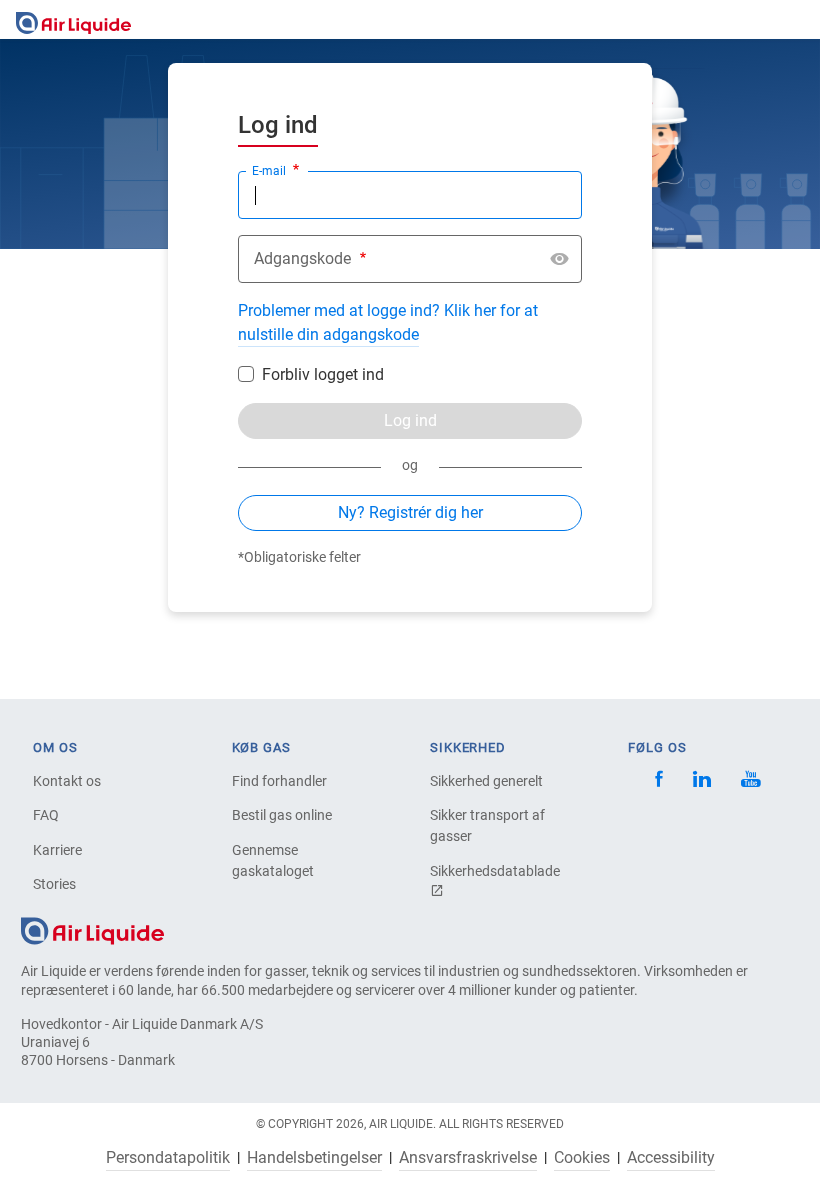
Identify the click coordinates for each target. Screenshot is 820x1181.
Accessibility (671, 1158)
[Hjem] (92, 930)
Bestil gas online (282, 815)
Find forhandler (279, 781)
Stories (54, 884)
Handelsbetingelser (314, 1158)
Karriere (57, 850)
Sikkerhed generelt (486, 781)
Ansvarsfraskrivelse (468, 1158)
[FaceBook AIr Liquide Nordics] (659, 781)
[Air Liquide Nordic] (750, 781)
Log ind (410, 420)
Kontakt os (67, 781)
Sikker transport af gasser (487, 825)
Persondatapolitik (168, 1158)
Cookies (582, 1158)
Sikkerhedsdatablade (495, 871)
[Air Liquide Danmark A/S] (73, 19)
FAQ (46, 815)
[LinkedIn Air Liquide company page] (702, 781)
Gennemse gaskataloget (273, 860)
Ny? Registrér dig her (410, 512)
